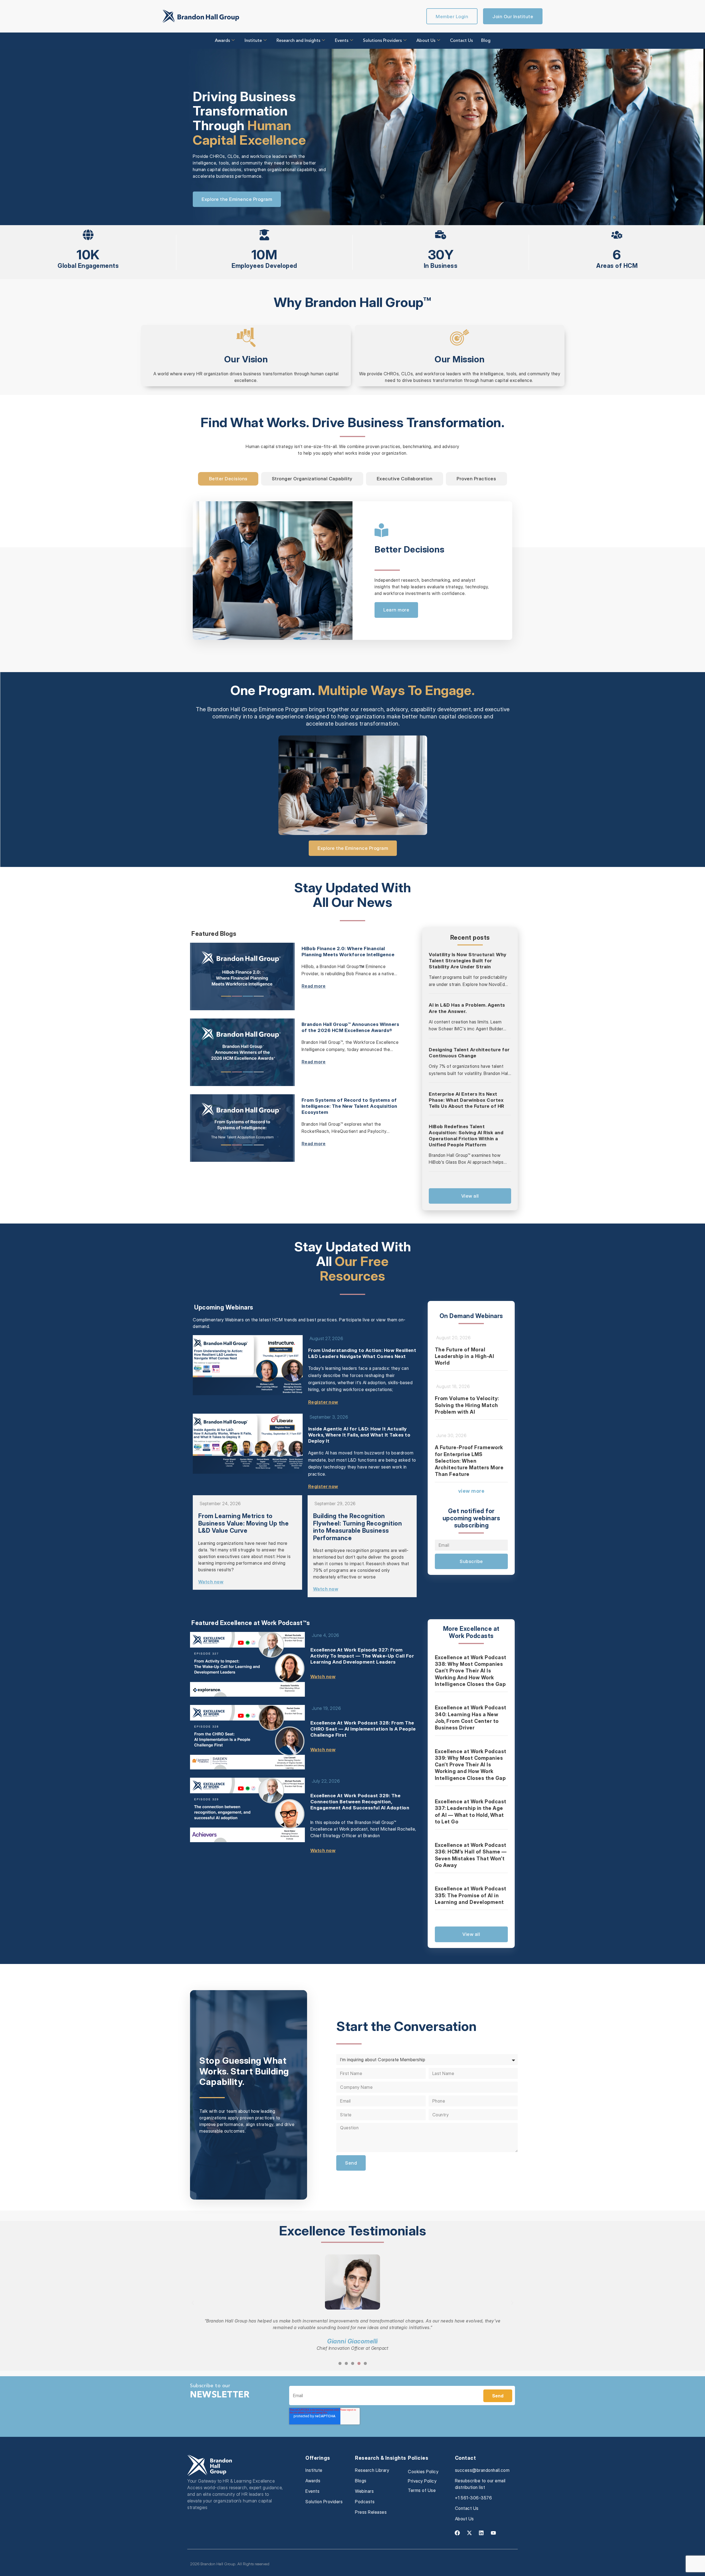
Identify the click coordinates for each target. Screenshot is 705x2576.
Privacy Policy (422, 2481)
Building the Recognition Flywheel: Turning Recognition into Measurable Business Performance (358, 1527)
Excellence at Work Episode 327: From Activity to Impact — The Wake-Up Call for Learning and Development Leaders (362, 1656)
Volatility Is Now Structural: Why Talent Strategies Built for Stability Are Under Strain (468, 961)
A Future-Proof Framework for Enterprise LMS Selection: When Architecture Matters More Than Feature (469, 1461)
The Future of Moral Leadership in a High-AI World (465, 1356)
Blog (486, 41)
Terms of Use (422, 2490)
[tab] (228, 479)
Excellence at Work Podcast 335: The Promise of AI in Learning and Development (471, 1895)
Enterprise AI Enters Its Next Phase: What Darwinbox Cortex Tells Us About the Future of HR (467, 1100)
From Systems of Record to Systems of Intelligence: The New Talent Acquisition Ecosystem (349, 1106)
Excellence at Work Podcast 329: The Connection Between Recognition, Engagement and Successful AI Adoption (360, 1802)
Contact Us (461, 41)
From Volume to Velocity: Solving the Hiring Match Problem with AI (467, 1405)
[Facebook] (457, 2533)
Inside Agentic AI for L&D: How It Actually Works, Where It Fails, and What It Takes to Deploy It (359, 1435)
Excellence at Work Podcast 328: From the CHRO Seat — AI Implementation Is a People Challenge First (363, 1729)
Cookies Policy (423, 2472)
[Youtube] (493, 2533)
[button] (193, 2303)
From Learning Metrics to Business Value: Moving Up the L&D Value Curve (244, 1523)
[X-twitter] (469, 2533)
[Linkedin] (481, 2533)
